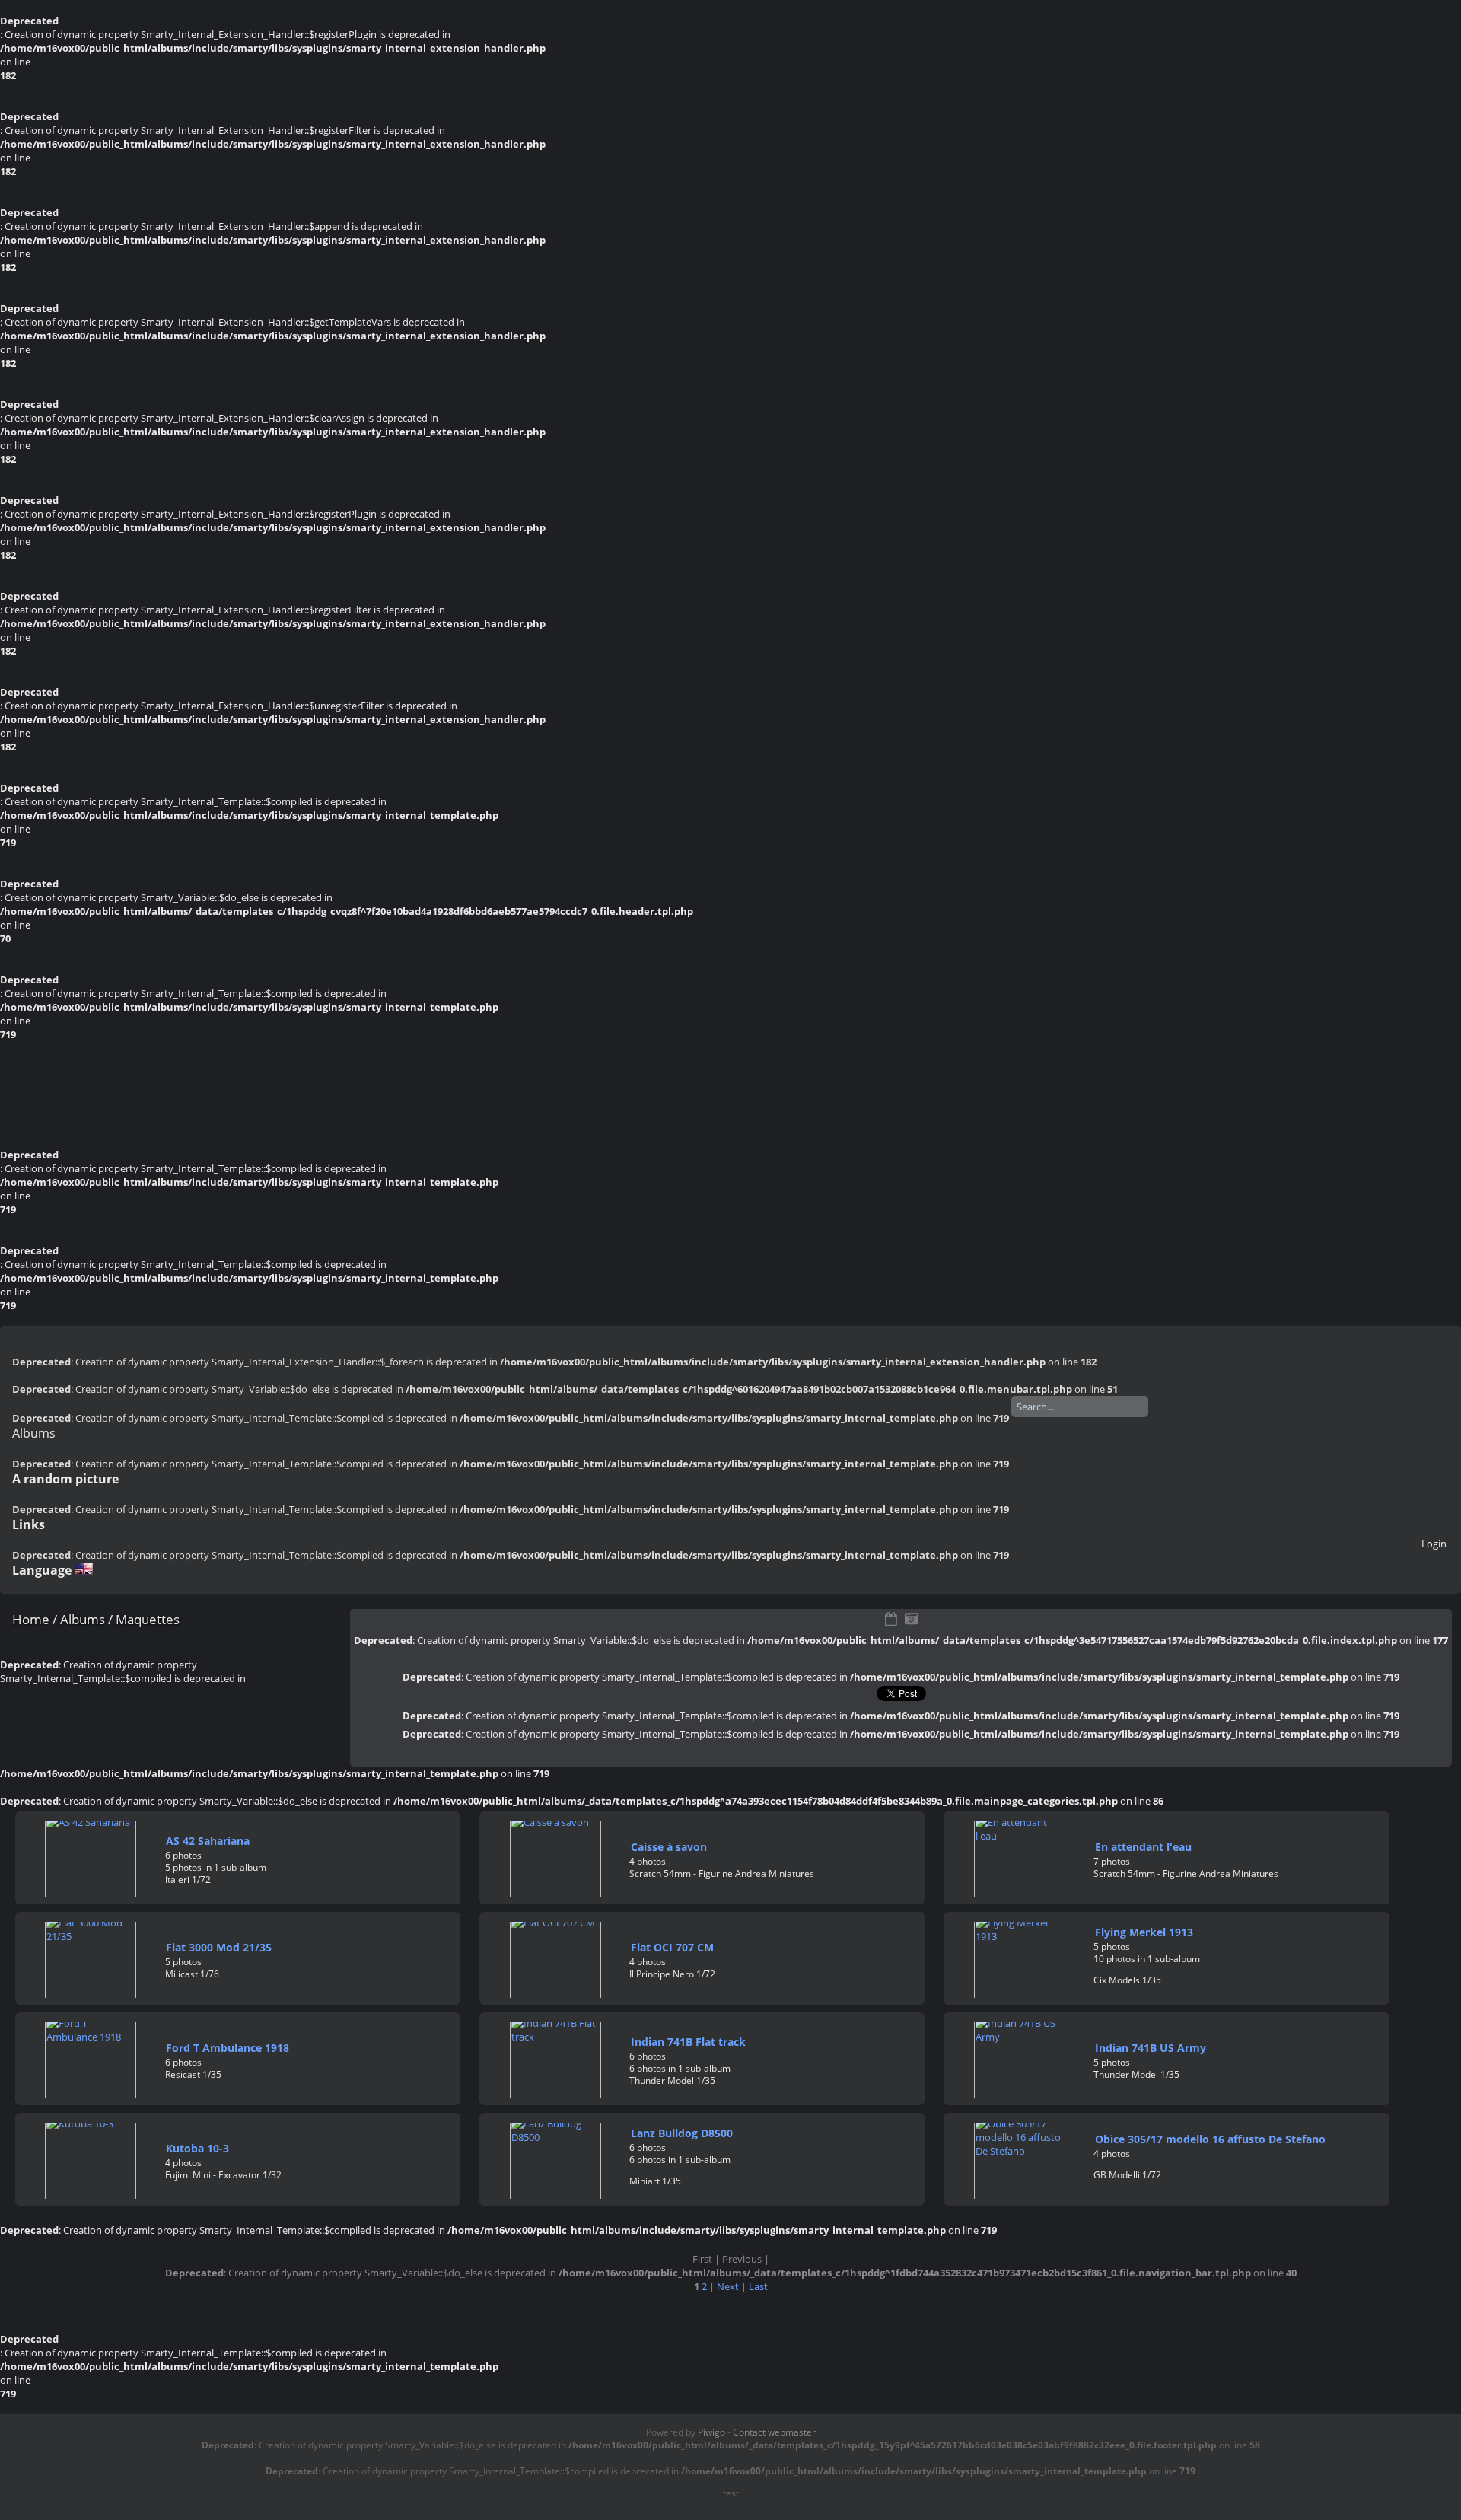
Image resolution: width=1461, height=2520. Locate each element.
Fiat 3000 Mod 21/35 (219, 1947)
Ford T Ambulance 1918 (228, 2048)
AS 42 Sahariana (208, 1841)
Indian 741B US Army (1151, 2048)
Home (31, 1619)
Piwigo (711, 2432)
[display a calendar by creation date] (912, 1619)
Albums (34, 1433)
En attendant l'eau (1143, 1847)
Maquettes (148, 1619)
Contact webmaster (774, 2432)
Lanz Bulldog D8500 (682, 2133)
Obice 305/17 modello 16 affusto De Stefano (1210, 2139)
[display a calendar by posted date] (891, 1619)
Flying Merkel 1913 (1144, 1932)
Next (728, 2286)
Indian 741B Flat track (688, 2042)
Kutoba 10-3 (197, 2148)
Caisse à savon (669, 1847)
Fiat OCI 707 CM (672, 1947)
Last (758, 2286)
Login (1434, 1544)
